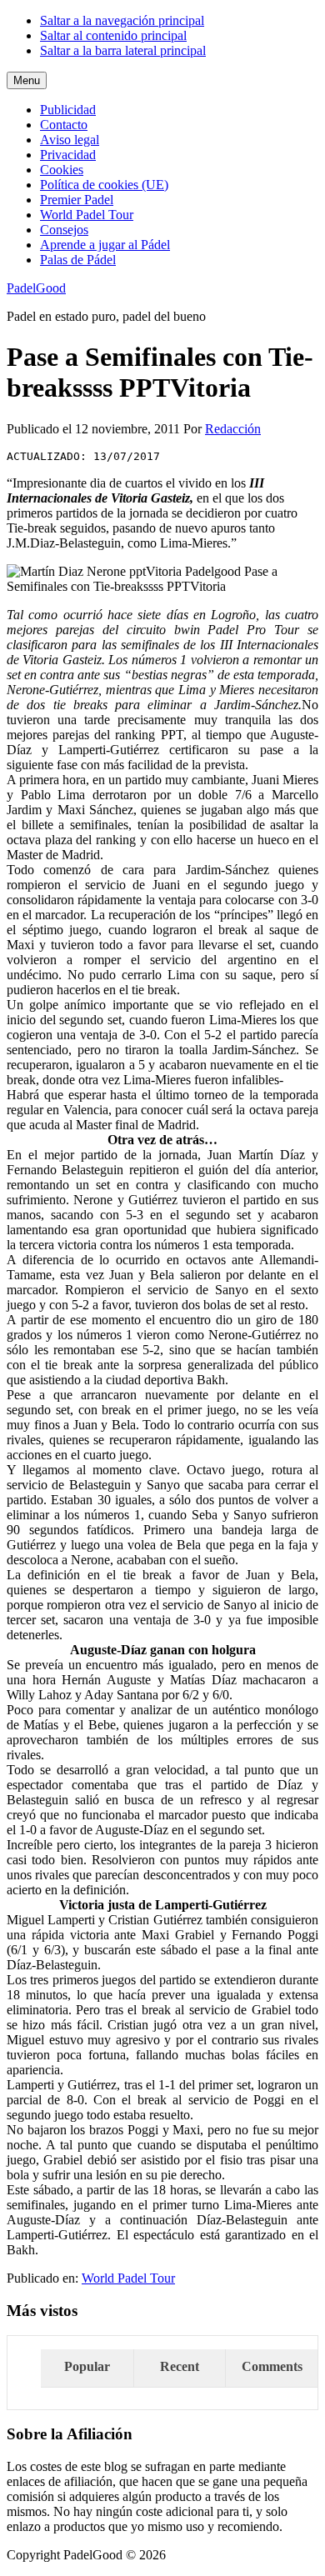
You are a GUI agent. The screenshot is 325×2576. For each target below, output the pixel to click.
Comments (272, 2366)
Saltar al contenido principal (113, 35)
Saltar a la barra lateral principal (123, 50)
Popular (87, 2366)
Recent (180, 2366)
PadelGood (36, 288)
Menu (27, 80)
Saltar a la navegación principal (122, 20)
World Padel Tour (128, 2278)
